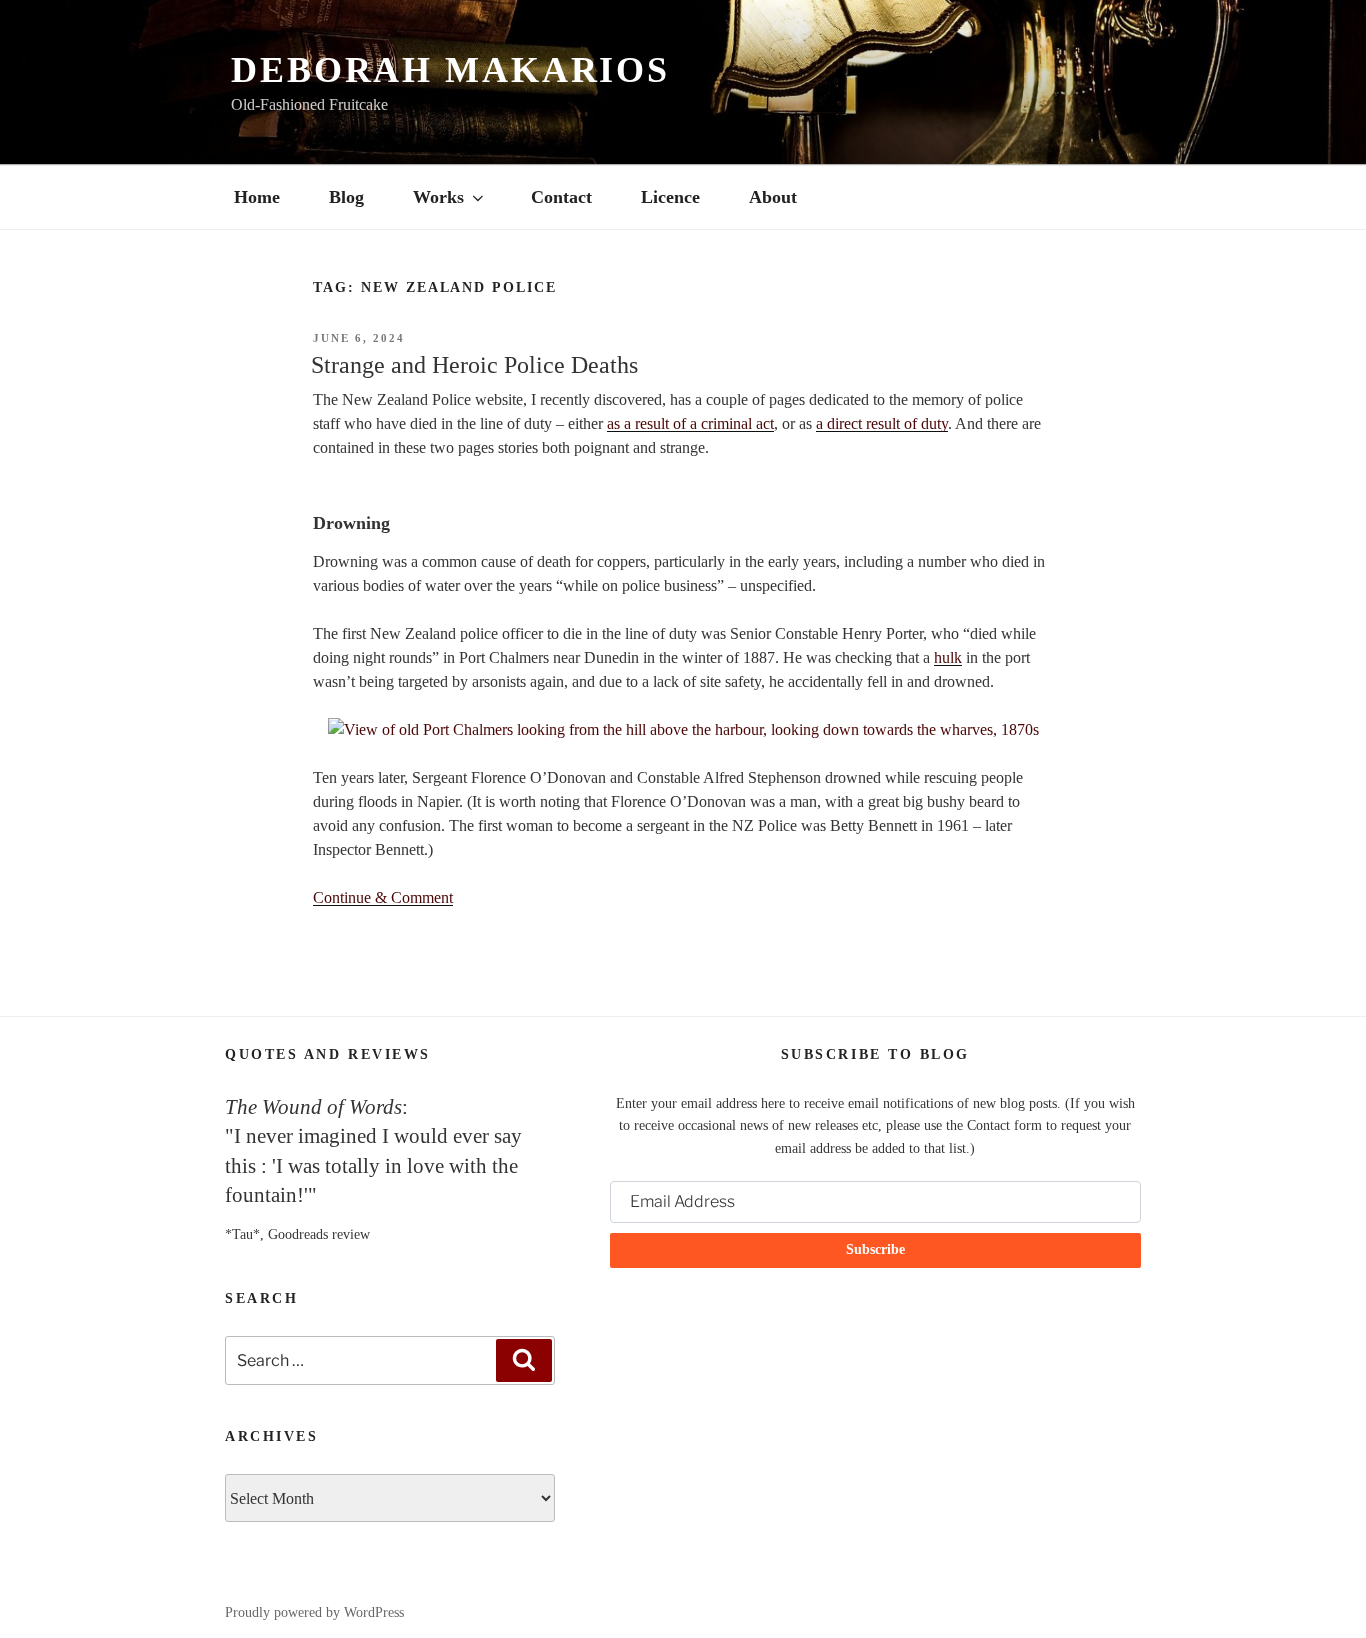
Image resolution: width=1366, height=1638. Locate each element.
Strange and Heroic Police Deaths (474, 365)
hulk (948, 657)
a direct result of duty (882, 423)
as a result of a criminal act (690, 423)
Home (257, 197)
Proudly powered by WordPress (314, 1612)
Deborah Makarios (450, 70)
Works (438, 197)
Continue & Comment (383, 897)
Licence (670, 197)
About (773, 197)
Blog (346, 197)
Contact (561, 197)
